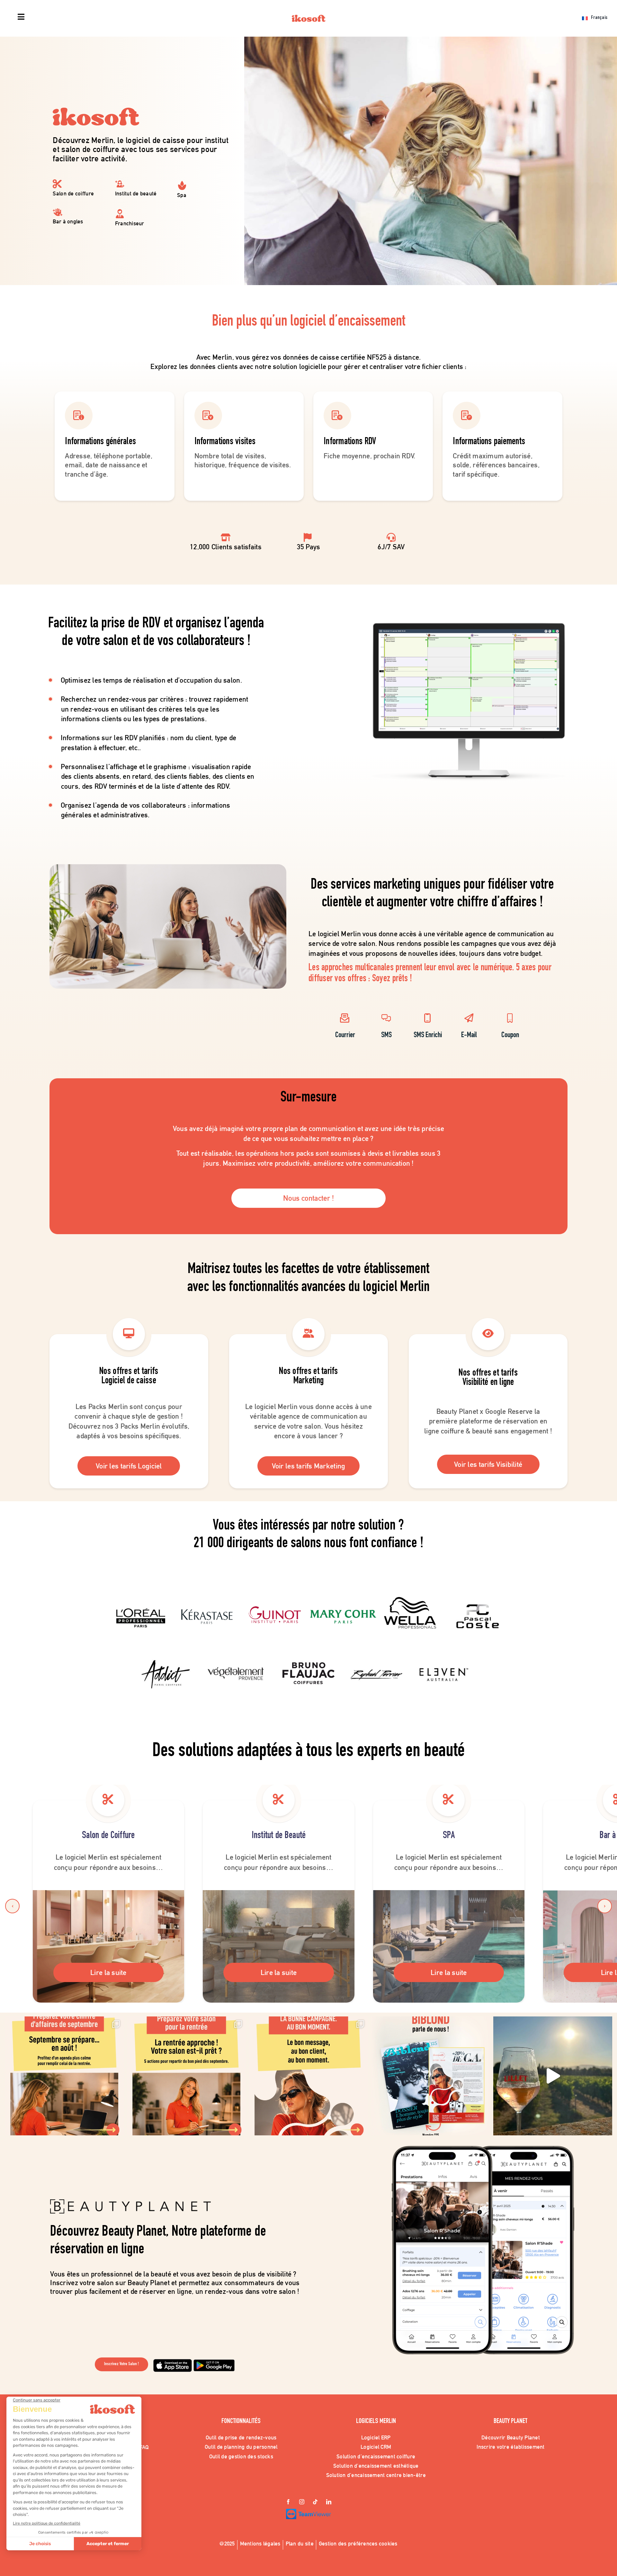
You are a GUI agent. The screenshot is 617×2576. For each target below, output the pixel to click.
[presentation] (12, 1906)
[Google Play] (214, 2362)
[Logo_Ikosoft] (309, 18)
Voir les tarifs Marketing (309, 1466)
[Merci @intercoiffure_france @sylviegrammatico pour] (553, 2076)
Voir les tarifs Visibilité (488, 1464)
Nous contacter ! (308, 1198)
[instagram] (302, 2502)
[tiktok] (315, 2502)
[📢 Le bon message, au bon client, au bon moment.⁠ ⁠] (308, 2076)
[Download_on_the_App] (173, 2362)
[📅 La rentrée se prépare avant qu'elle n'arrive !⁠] (186, 2076)
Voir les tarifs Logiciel (129, 1466)
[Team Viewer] (308, 2512)
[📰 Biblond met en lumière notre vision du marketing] (431, 2076)
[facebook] (288, 2502)
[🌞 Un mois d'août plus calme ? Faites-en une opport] (64, 2076)
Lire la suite (108, 1972)
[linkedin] (329, 2502)
